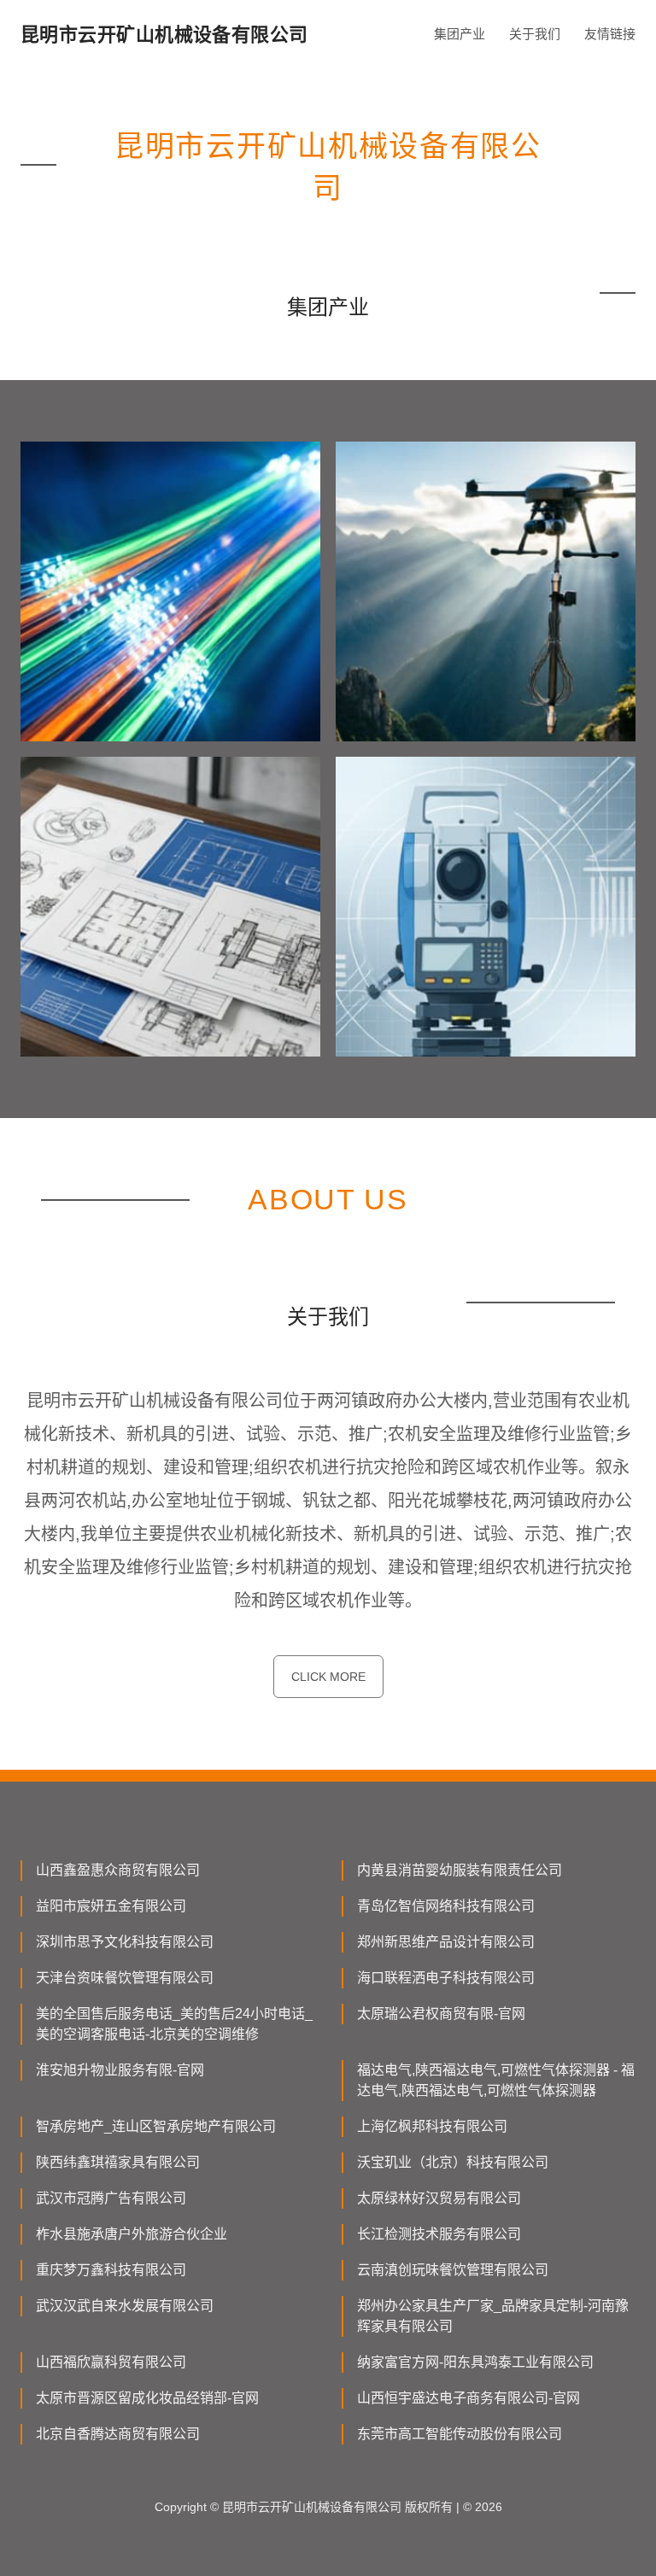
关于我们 (535, 34)
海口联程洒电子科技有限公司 (446, 1978)
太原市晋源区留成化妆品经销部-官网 (147, 2398)
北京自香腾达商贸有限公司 (118, 2434)
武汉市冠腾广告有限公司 (111, 2198)
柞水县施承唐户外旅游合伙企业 (132, 2234)
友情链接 (610, 34)
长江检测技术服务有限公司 (439, 2234)
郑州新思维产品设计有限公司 (446, 1942)
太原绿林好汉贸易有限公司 (439, 2198)
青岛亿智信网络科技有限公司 (446, 1906)
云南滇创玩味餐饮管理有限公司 (453, 2270)
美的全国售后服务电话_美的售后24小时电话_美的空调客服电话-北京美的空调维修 (174, 2024)
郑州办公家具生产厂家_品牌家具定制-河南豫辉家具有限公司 (493, 2316)
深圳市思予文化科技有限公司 (125, 1942)
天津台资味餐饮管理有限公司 (125, 1978)
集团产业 (460, 34)
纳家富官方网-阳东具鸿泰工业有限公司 (475, 2362)
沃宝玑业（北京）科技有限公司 (453, 2162)
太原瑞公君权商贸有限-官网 (441, 2014)
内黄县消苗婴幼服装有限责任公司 (460, 1870)
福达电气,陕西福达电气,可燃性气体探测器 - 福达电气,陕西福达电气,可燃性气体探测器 (496, 2080)
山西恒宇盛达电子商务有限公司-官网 (469, 2398)
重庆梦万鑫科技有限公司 (111, 2270)
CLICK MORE (328, 1677)
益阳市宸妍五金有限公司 (111, 1906)
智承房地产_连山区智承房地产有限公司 (156, 2126)
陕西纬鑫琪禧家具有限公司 (118, 2162)
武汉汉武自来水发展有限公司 (125, 2306)
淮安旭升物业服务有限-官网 (120, 2070)
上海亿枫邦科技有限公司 (432, 2126)
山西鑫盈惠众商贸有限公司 (118, 1870)
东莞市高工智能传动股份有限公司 (460, 2434)
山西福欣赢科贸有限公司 (111, 2362)
